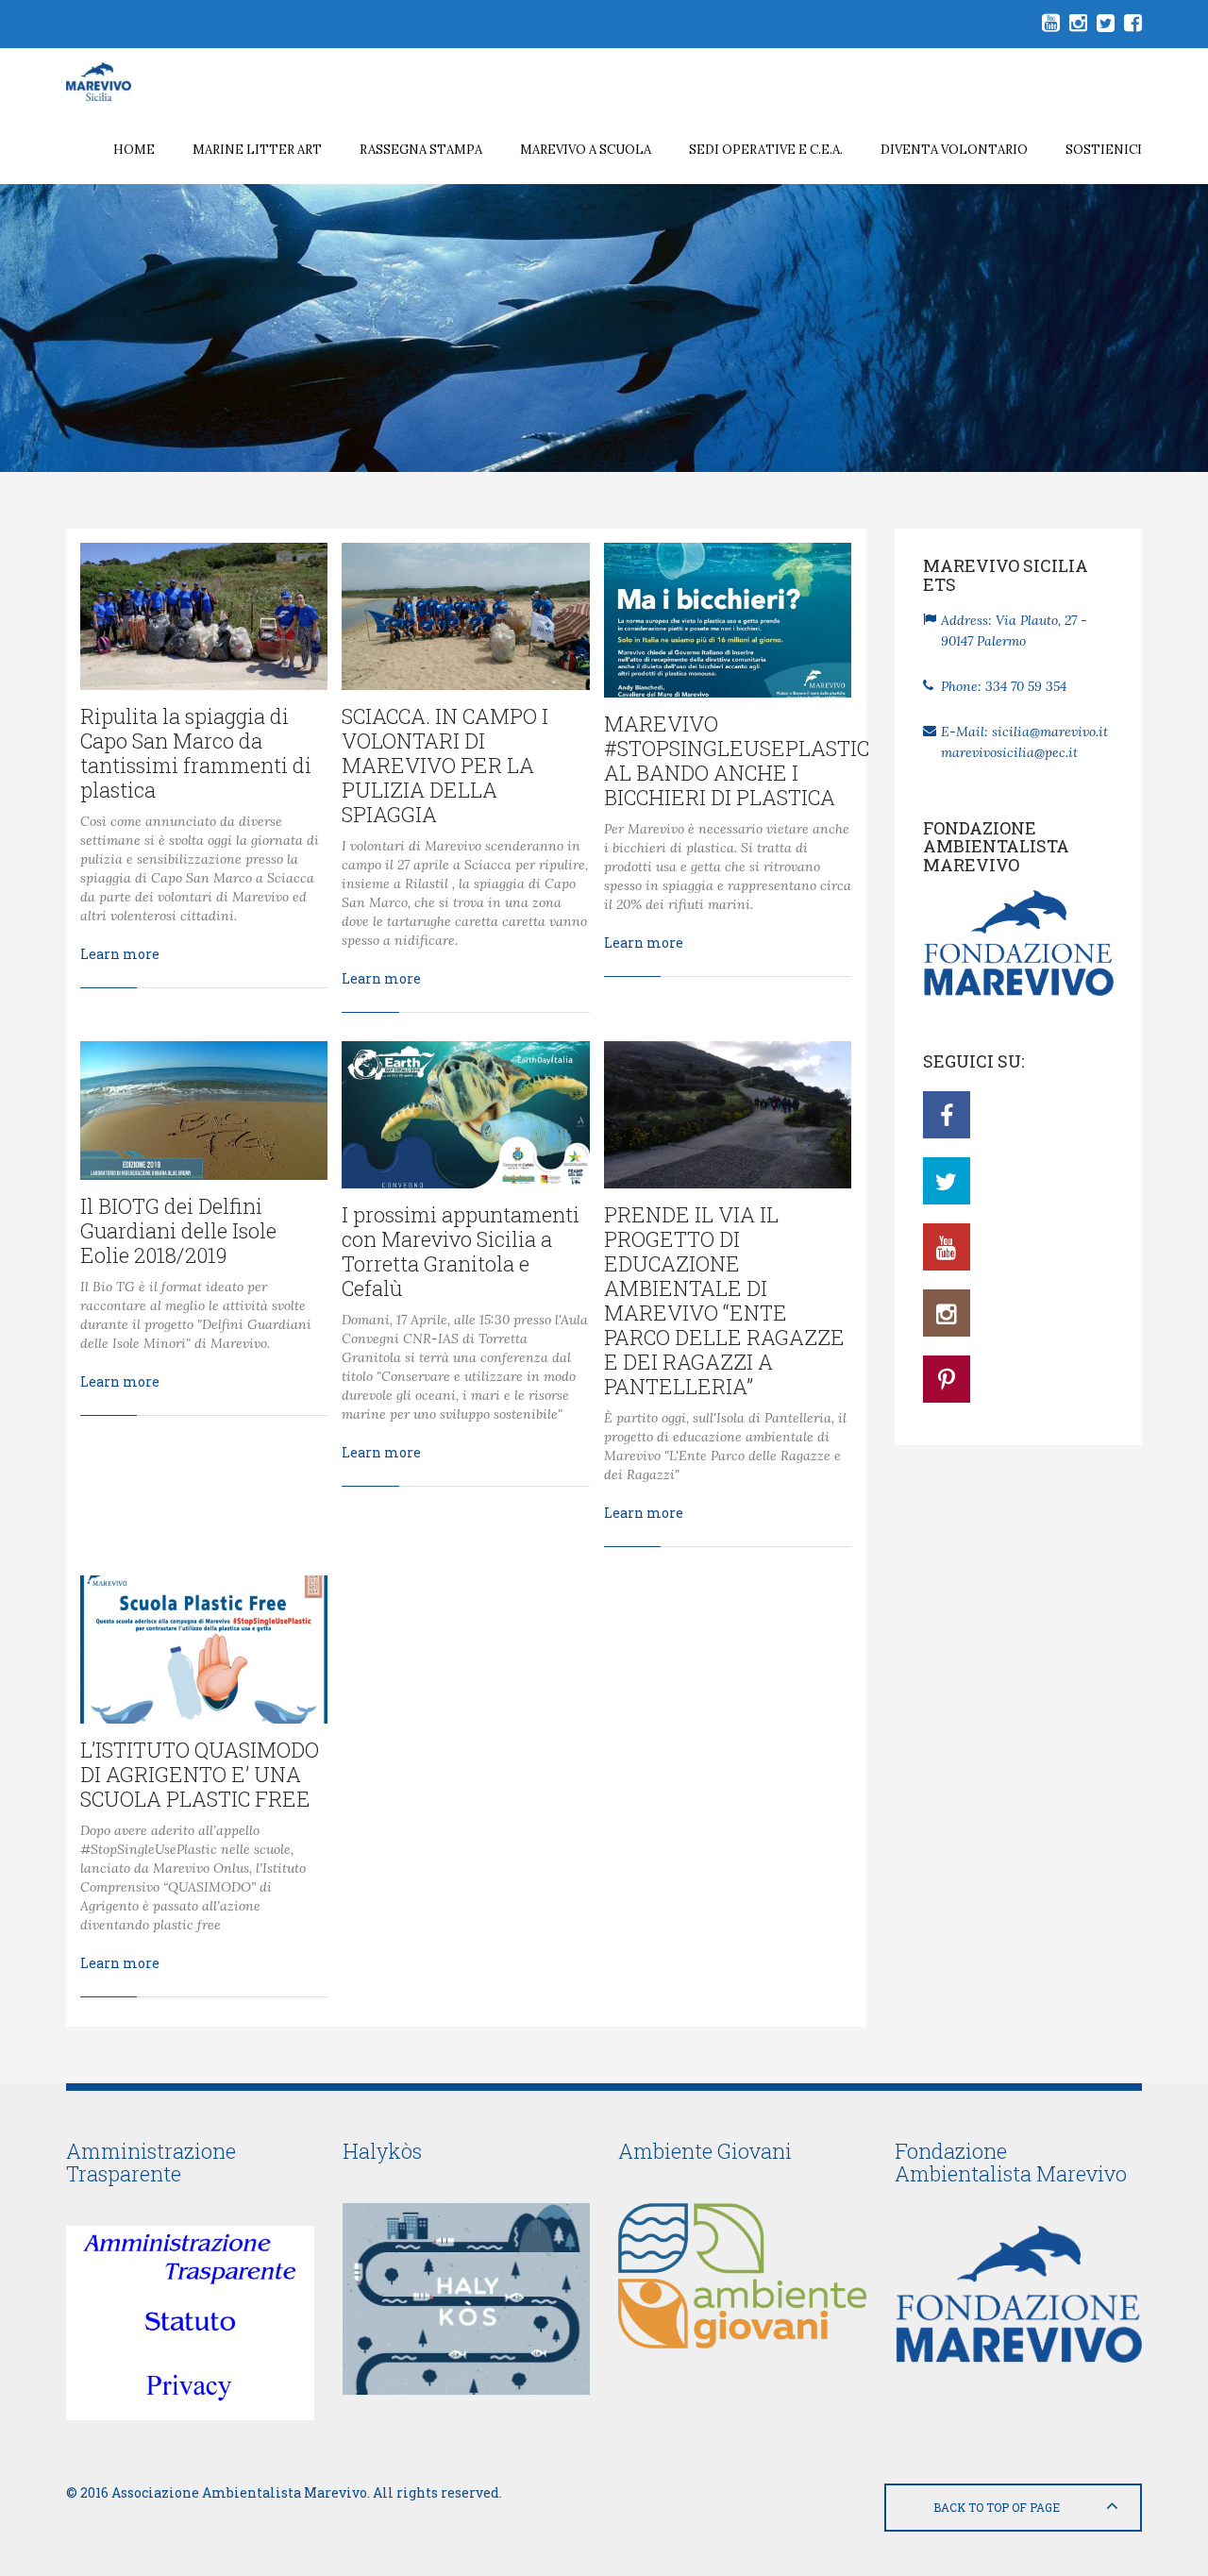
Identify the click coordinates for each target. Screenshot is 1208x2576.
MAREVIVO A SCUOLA (586, 150)
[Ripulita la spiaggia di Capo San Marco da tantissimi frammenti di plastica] (204, 616)
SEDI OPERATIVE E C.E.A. (766, 150)
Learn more (120, 954)
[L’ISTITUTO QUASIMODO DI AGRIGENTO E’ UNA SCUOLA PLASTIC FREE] (204, 1649)
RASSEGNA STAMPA (421, 150)
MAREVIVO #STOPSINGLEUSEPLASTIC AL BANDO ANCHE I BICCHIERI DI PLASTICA (737, 760)
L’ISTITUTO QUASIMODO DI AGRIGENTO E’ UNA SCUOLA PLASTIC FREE (200, 1774)
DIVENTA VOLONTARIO (954, 150)
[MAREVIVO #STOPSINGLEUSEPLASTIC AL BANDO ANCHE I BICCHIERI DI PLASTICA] (728, 620)
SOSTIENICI (1104, 150)
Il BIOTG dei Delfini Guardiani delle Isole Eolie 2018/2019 (178, 1230)
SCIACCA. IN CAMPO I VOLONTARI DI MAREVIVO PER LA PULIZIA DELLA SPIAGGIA (445, 765)
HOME (134, 150)
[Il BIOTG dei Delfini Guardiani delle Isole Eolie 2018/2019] (204, 1111)
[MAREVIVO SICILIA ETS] (113, 82)
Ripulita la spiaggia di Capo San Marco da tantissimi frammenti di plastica (196, 753)
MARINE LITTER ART (257, 150)
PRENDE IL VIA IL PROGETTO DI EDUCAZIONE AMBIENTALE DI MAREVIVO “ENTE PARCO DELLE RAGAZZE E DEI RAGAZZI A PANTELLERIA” (724, 1300)
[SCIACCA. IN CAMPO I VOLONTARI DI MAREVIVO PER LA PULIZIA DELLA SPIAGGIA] (465, 616)
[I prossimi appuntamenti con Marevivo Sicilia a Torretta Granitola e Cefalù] (465, 1115)
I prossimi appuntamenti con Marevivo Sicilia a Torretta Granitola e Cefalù (461, 1251)
